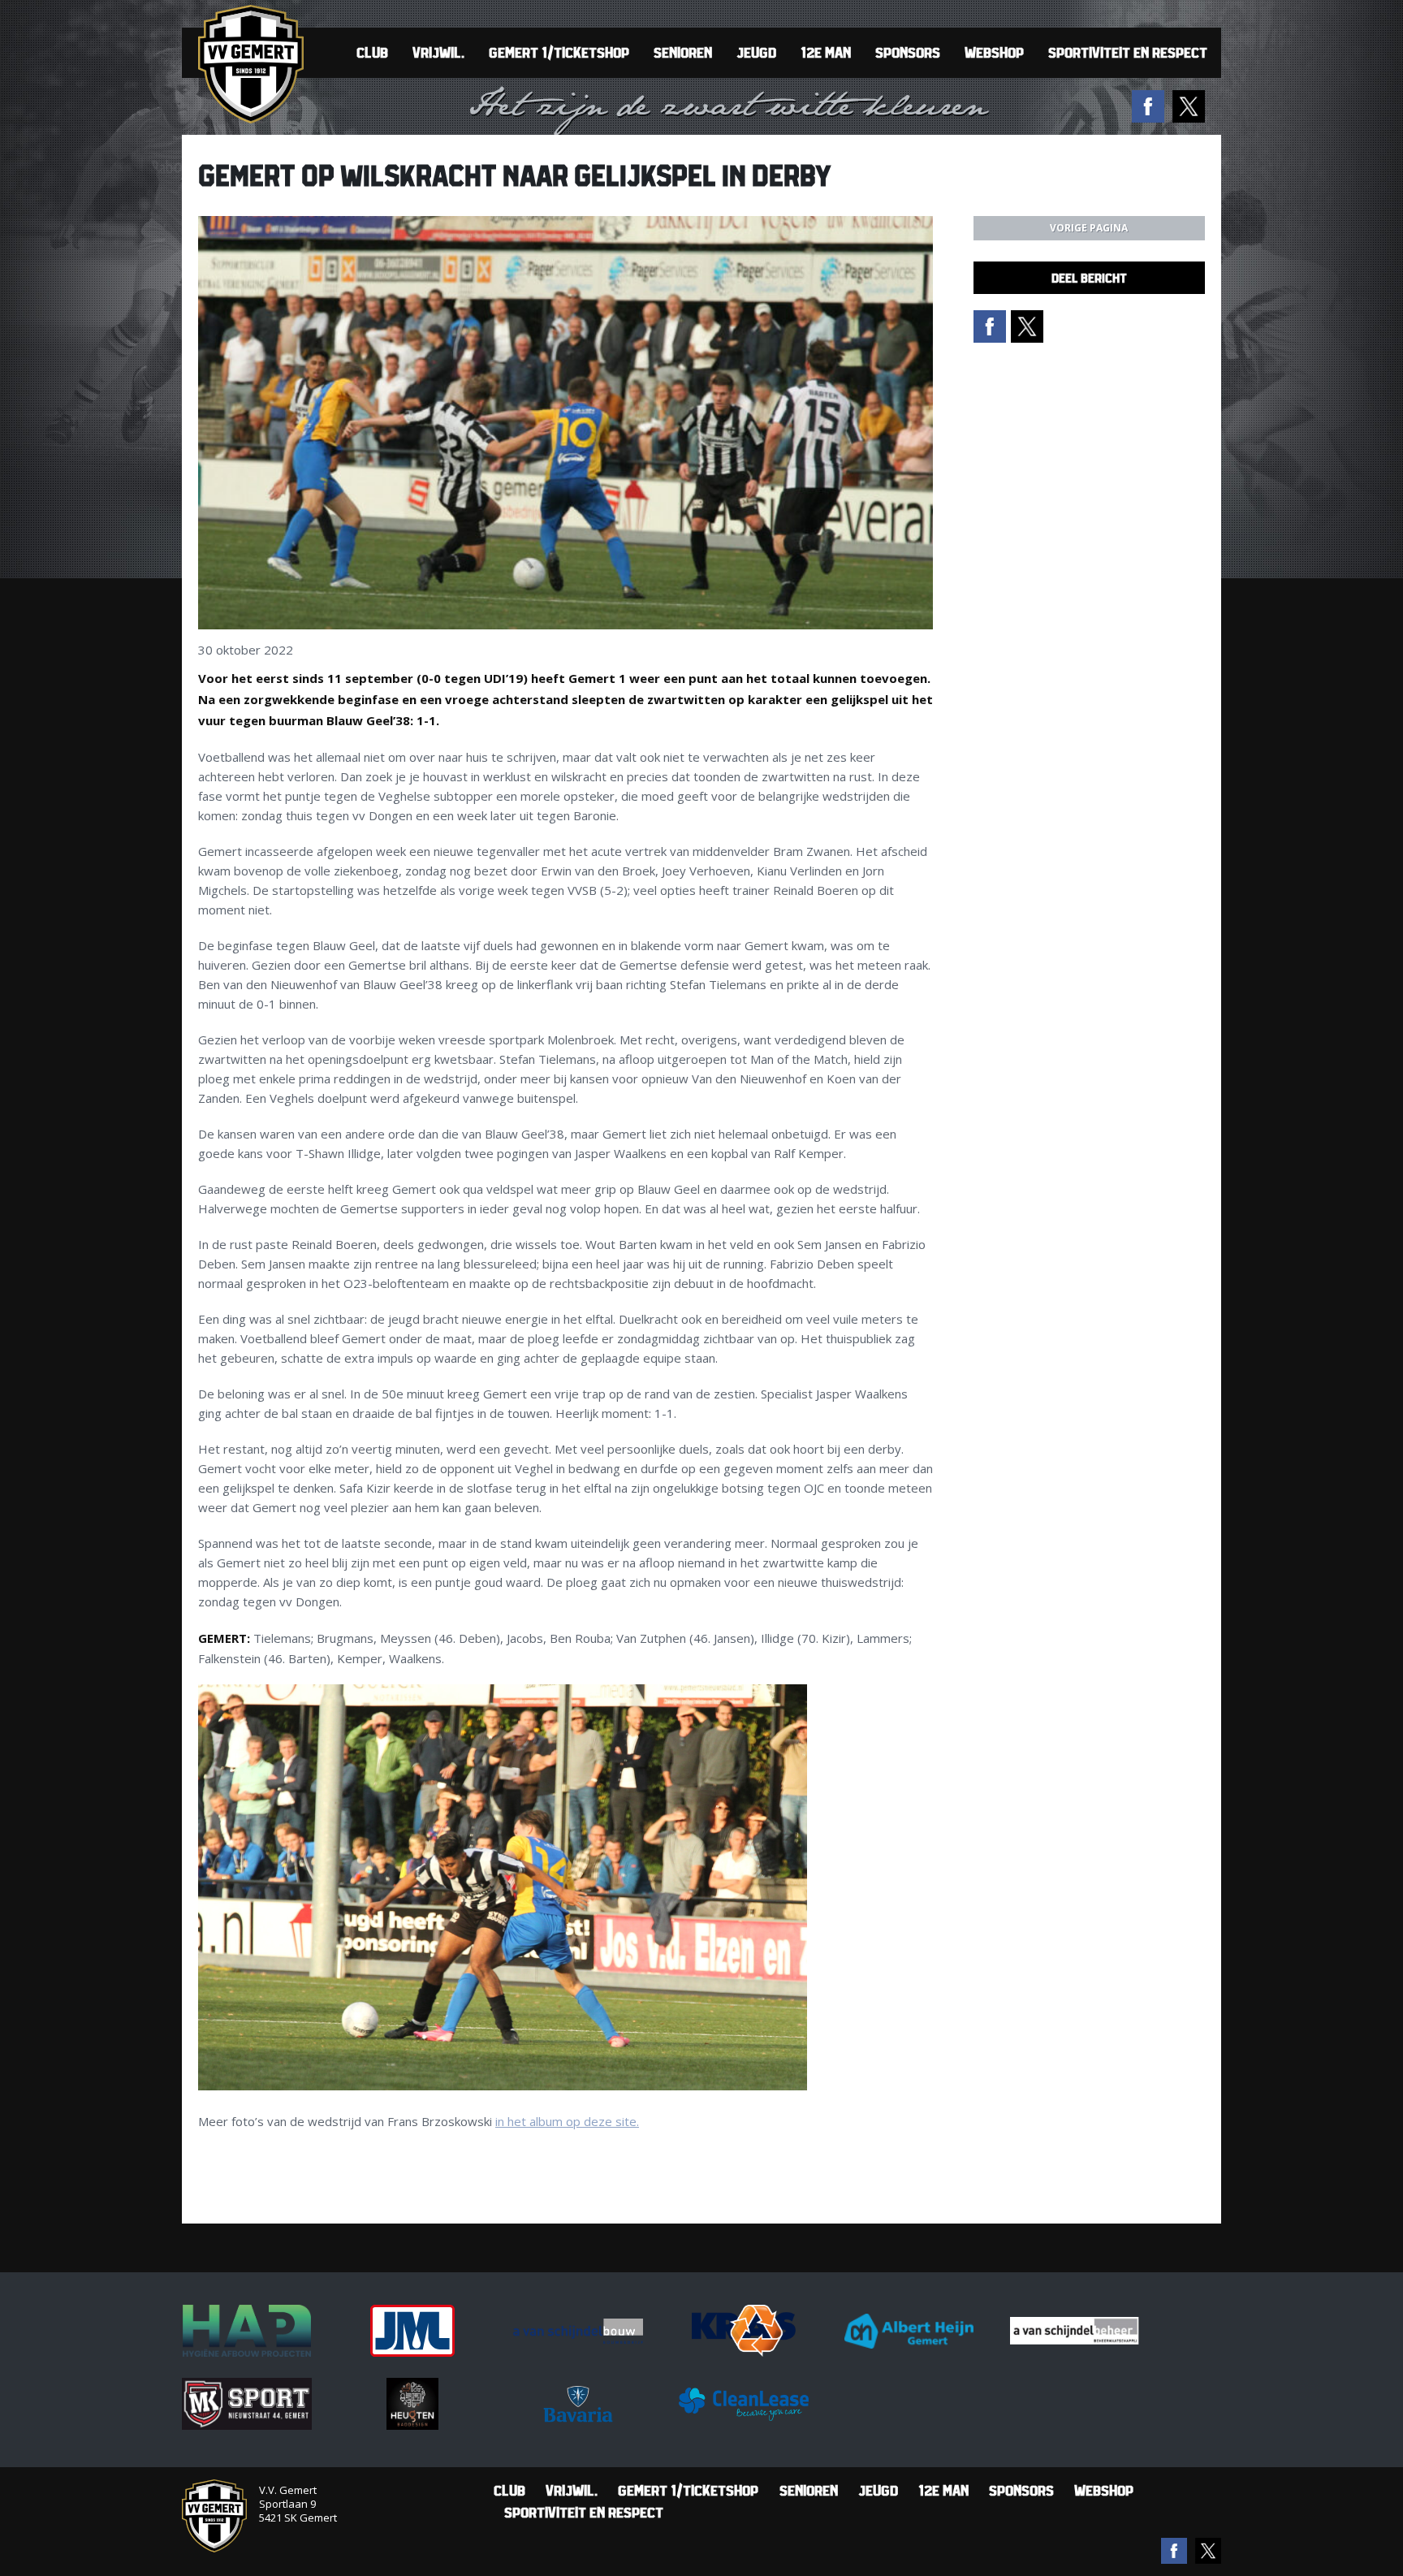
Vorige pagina (1089, 228)
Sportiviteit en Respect (1128, 52)
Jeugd (756, 52)
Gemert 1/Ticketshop (559, 52)
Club (372, 52)
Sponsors (908, 52)
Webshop (994, 52)
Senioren (683, 52)
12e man (826, 52)
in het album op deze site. (567, 2121)
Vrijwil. (438, 52)
